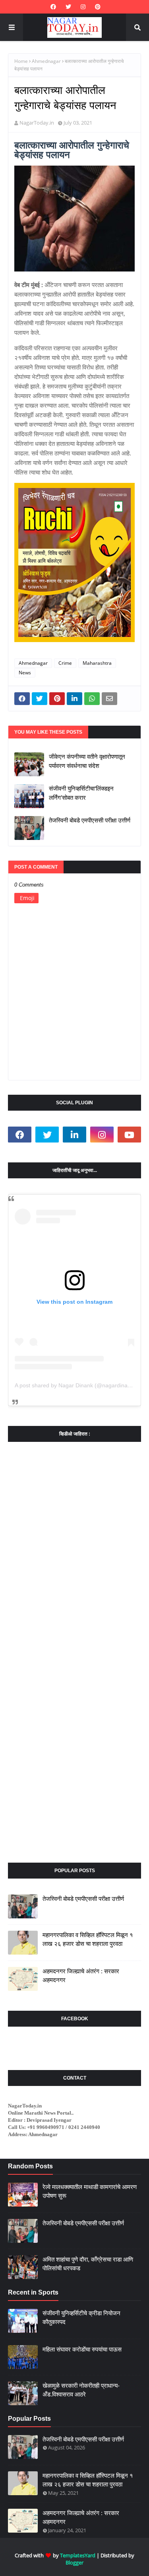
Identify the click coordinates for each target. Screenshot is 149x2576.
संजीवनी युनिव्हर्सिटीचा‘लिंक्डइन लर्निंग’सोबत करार (81, 793)
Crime (65, 663)
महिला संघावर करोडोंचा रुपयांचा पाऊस (82, 2349)
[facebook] (53, 7)
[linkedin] (74, 1135)
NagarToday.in (37, 123)
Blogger (74, 2562)
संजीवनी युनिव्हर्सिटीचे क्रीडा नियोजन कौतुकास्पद (81, 2318)
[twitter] (68, 7)
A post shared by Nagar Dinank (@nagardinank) (75, 1385)
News (25, 673)
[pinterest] (97, 7)
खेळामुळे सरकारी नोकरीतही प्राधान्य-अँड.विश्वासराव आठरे (81, 2390)
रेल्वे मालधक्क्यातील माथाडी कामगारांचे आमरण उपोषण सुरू (90, 2191)
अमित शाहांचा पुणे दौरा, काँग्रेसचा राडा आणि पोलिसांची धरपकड (88, 2264)
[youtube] (129, 1135)
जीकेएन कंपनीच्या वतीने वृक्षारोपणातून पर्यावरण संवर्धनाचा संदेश (87, 761)
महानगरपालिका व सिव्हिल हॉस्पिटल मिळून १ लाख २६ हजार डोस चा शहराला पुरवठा (88, 1939)
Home (21, 61)
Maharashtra (97, 663)
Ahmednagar (46, 61)
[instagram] (83, 7)
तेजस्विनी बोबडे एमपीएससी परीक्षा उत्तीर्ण (90, 820)
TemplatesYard (78, 2555)
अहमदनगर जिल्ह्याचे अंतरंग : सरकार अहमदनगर (81, 1976)
